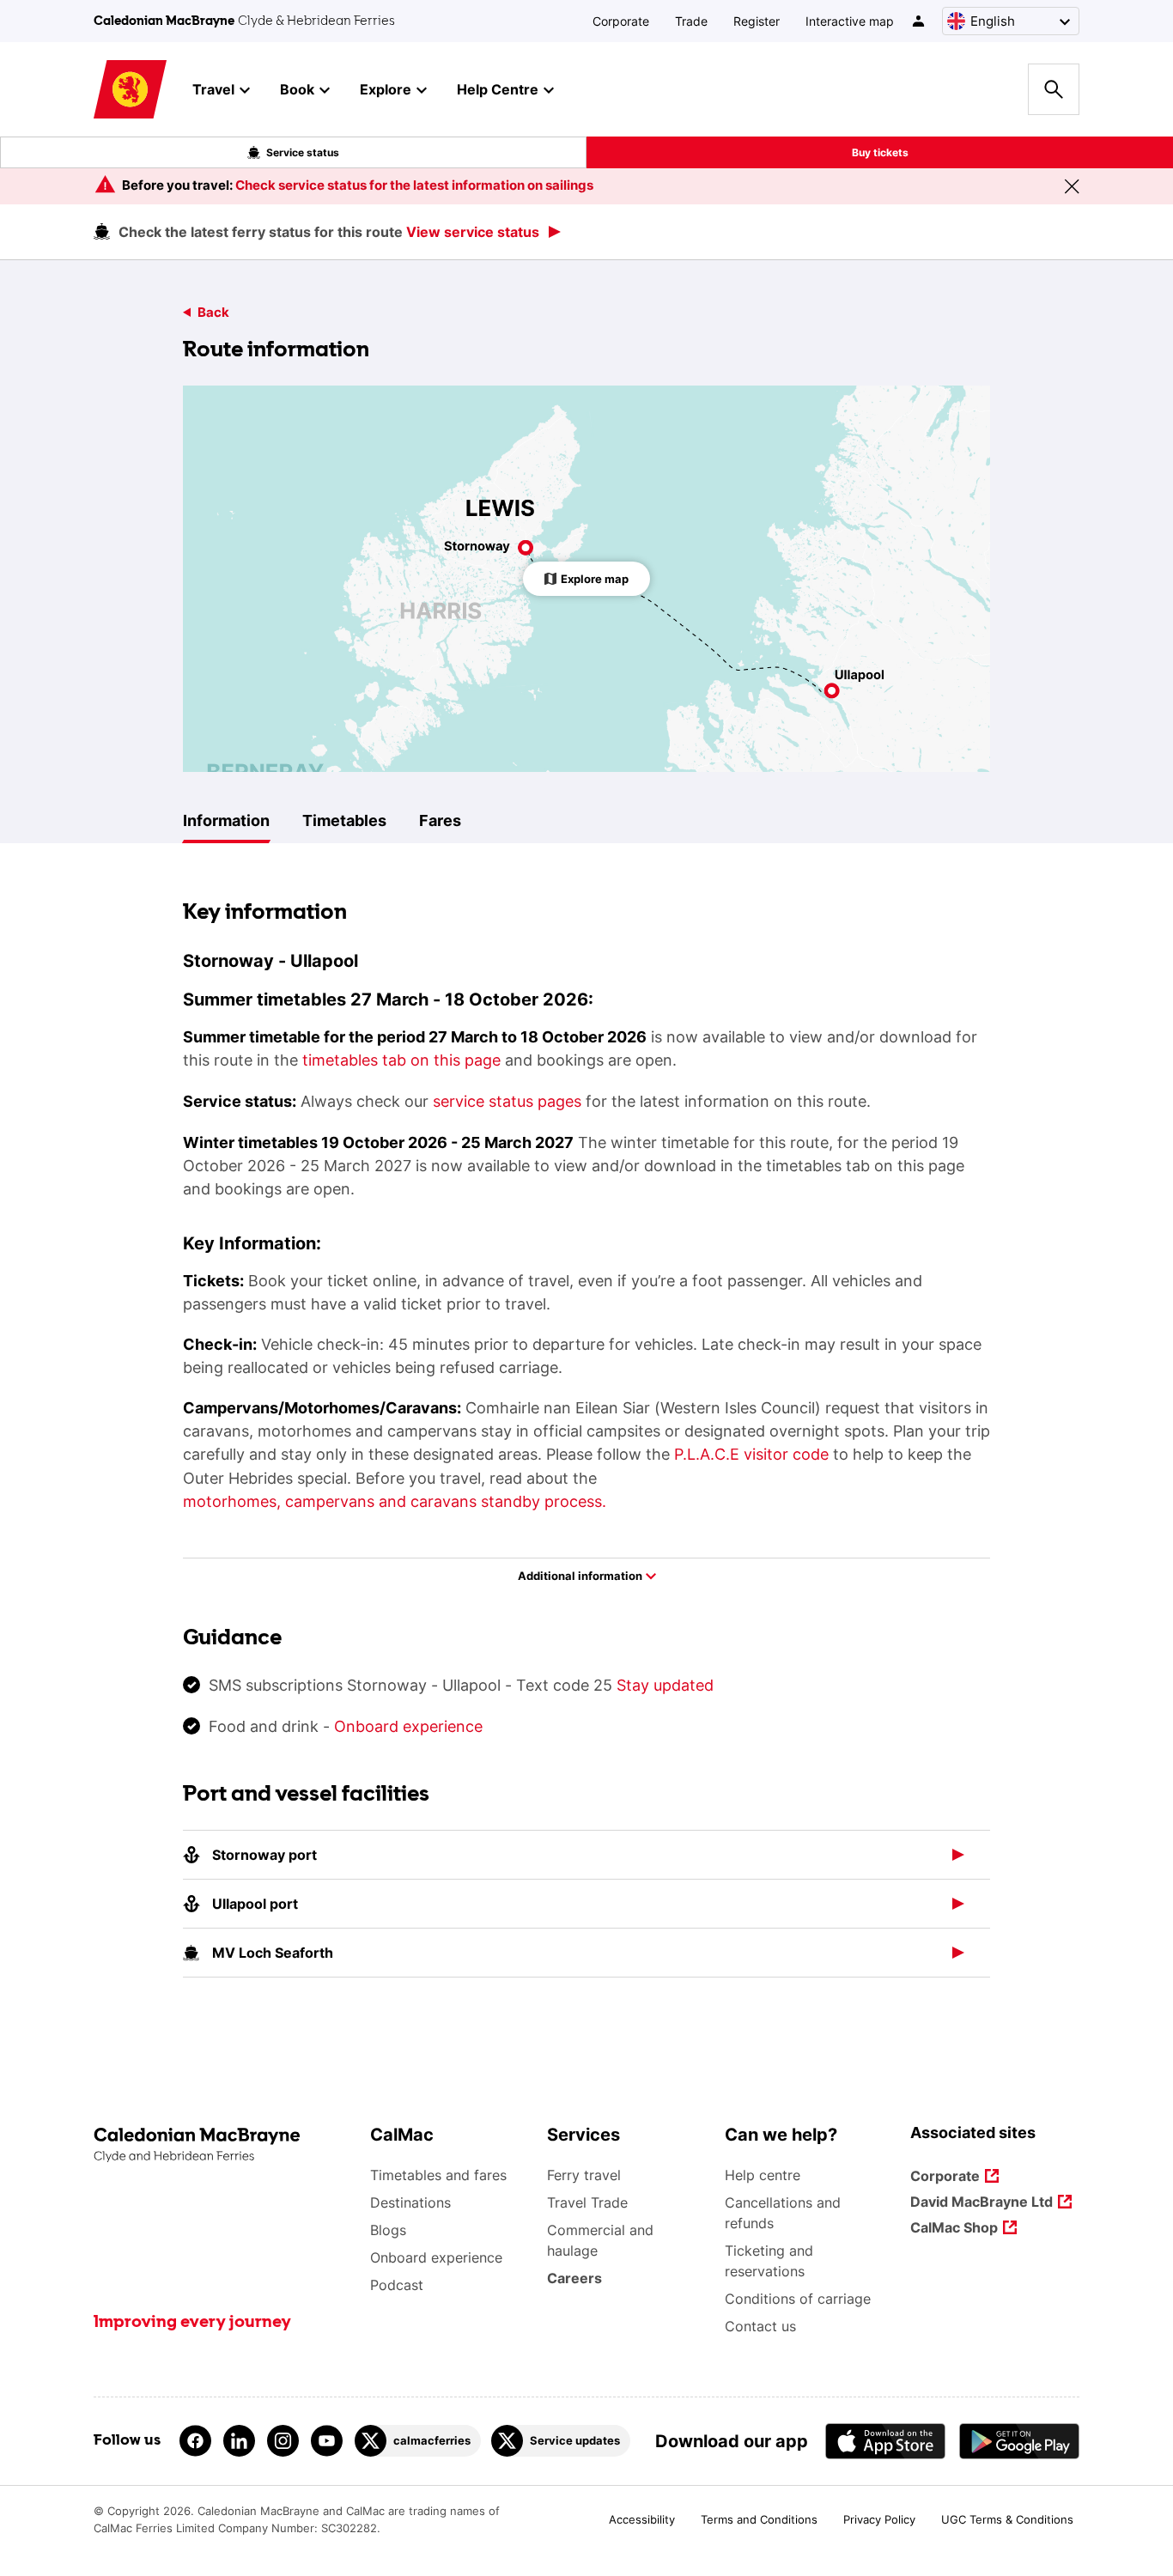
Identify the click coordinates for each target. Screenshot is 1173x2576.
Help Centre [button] (498, 89)
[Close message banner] (1072, 186)
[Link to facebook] (195, 2441)
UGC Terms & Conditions (1007, 2519)
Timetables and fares (438, 2175)
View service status (473, 232)
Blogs (388, 2230)
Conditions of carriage (798, 2299)
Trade (691, 21)
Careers (574, 2278)
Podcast (397, 2285)
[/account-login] (919, 21)
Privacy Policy (879, 2519)
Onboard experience (408, 1726)
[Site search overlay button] (1054, 89)
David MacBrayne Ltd (982, 2203)
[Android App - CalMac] (1019, 2441)
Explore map (595, 579)
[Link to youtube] (327, 2441)
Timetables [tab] (344, 820)
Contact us (760, 2326)
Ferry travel (584, 2175)
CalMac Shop (954, 2229)
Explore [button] (386, 89)
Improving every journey (192, 2323)
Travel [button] (213, 89)
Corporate (621, 21)
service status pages (507, 1101)
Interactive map (850, 21)
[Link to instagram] (283, 2441)
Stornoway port (264, 1855)
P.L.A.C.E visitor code (751, 1454)
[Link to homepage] (130, 90)
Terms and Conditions (759, 2519)
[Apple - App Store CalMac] (885, 2441)
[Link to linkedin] (239, 2441)
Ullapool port (255, 1904)
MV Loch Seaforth (273, 1953)
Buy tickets (880, 152)
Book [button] (297, 89)
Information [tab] (226, 820)
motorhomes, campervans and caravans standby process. (395, 1501)
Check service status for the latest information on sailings (414, 185)
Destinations (410, 2202)
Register (757, 21)
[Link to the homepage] (223, 2145)
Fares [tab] (440, 820)
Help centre (763, 2175)
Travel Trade (587, 2202)
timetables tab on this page (401, 1060)
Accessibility (642, 2519)
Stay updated (665, 1685)
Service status (303, 152)
